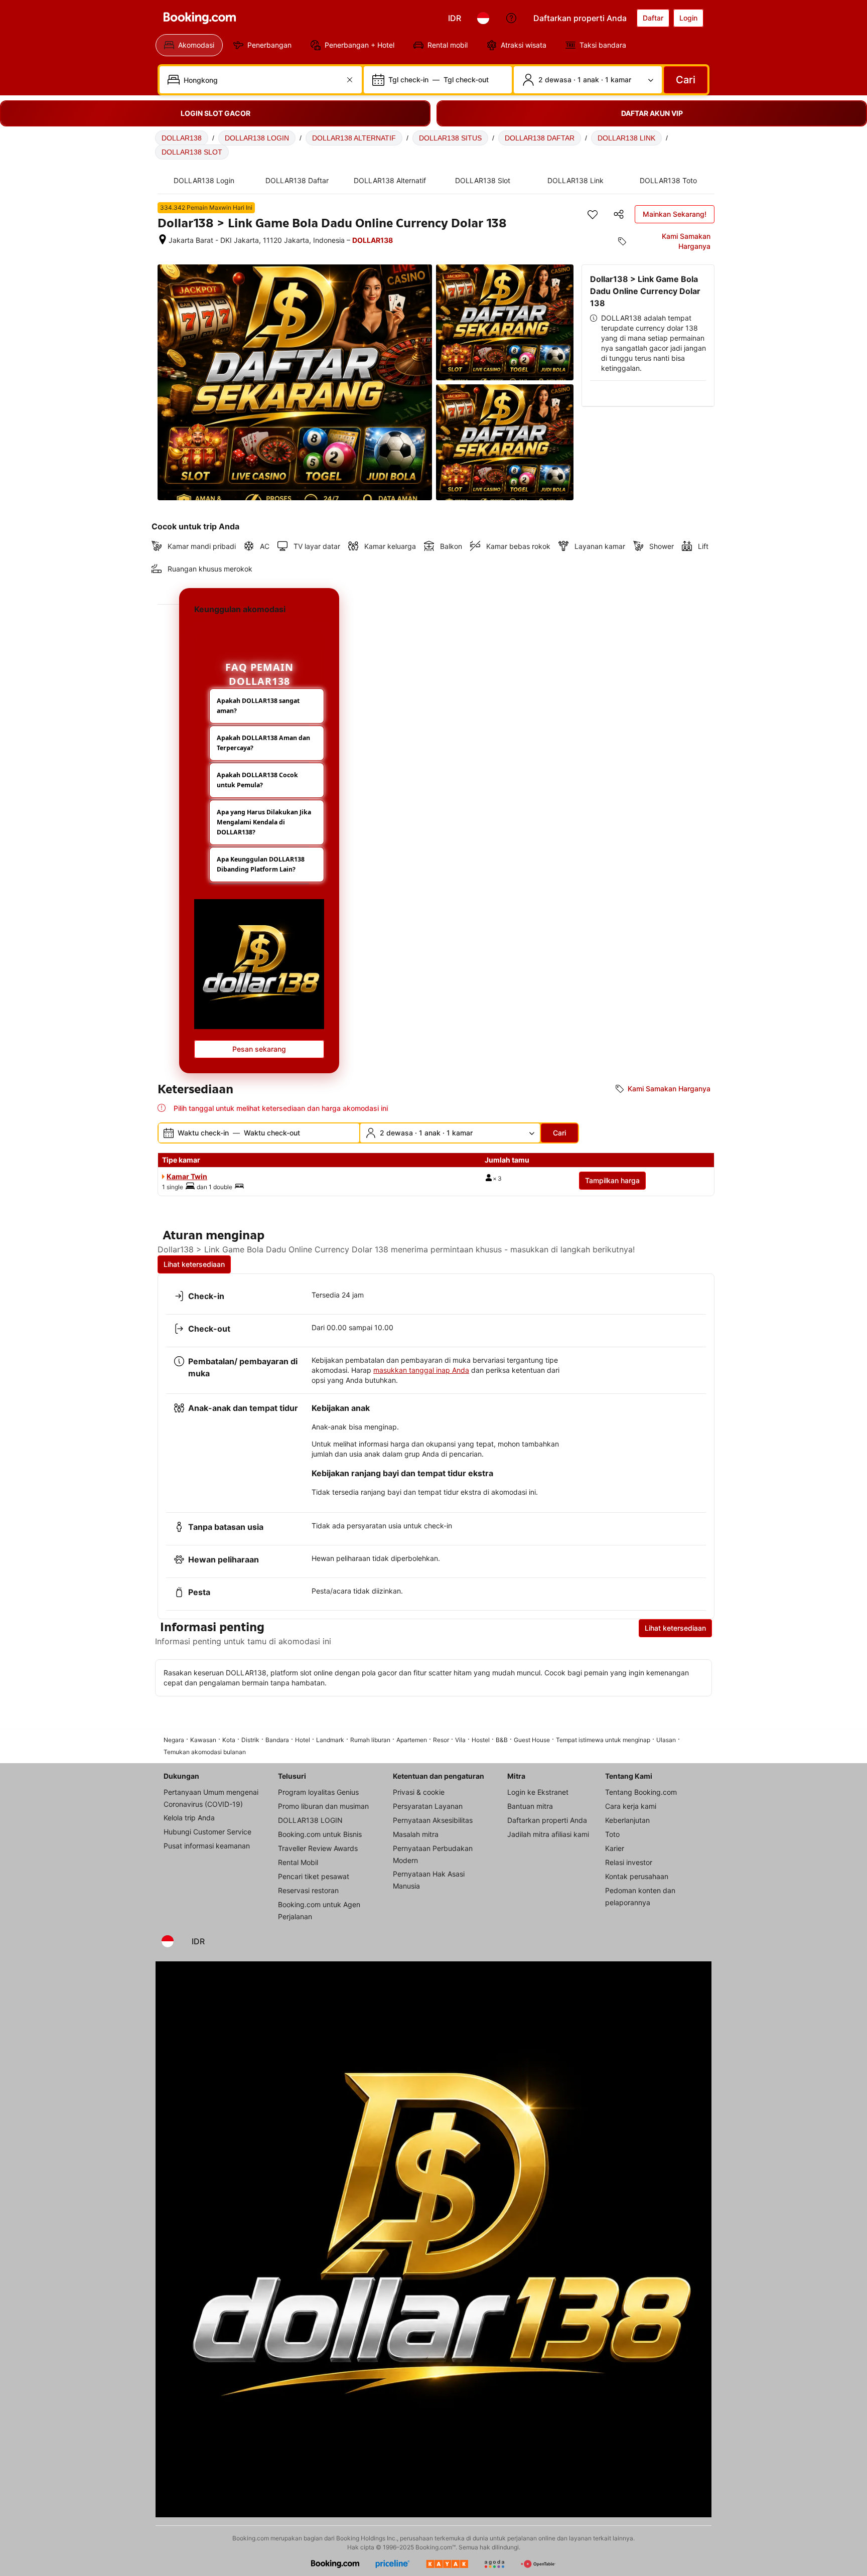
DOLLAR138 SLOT (192, 152)
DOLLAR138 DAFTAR (540, 138)
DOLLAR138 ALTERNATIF (354, 138)
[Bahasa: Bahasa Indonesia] (483, 18)
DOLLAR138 (182, 138)
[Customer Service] (511, 18)
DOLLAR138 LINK (626, 138)
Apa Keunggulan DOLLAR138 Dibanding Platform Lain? (261, 864)
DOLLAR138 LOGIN (257, 138)
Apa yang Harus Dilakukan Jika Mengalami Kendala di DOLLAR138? (264, 822)
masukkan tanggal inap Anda (421, 1370)
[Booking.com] (200, 18)
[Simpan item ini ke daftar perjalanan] (593, 214)
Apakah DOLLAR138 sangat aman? (258, 706)
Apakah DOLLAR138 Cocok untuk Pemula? (257, 780)
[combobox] (262, 80)
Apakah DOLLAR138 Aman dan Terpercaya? (263, 743)
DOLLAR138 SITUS (450, 138)
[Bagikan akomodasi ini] (619, 214)
